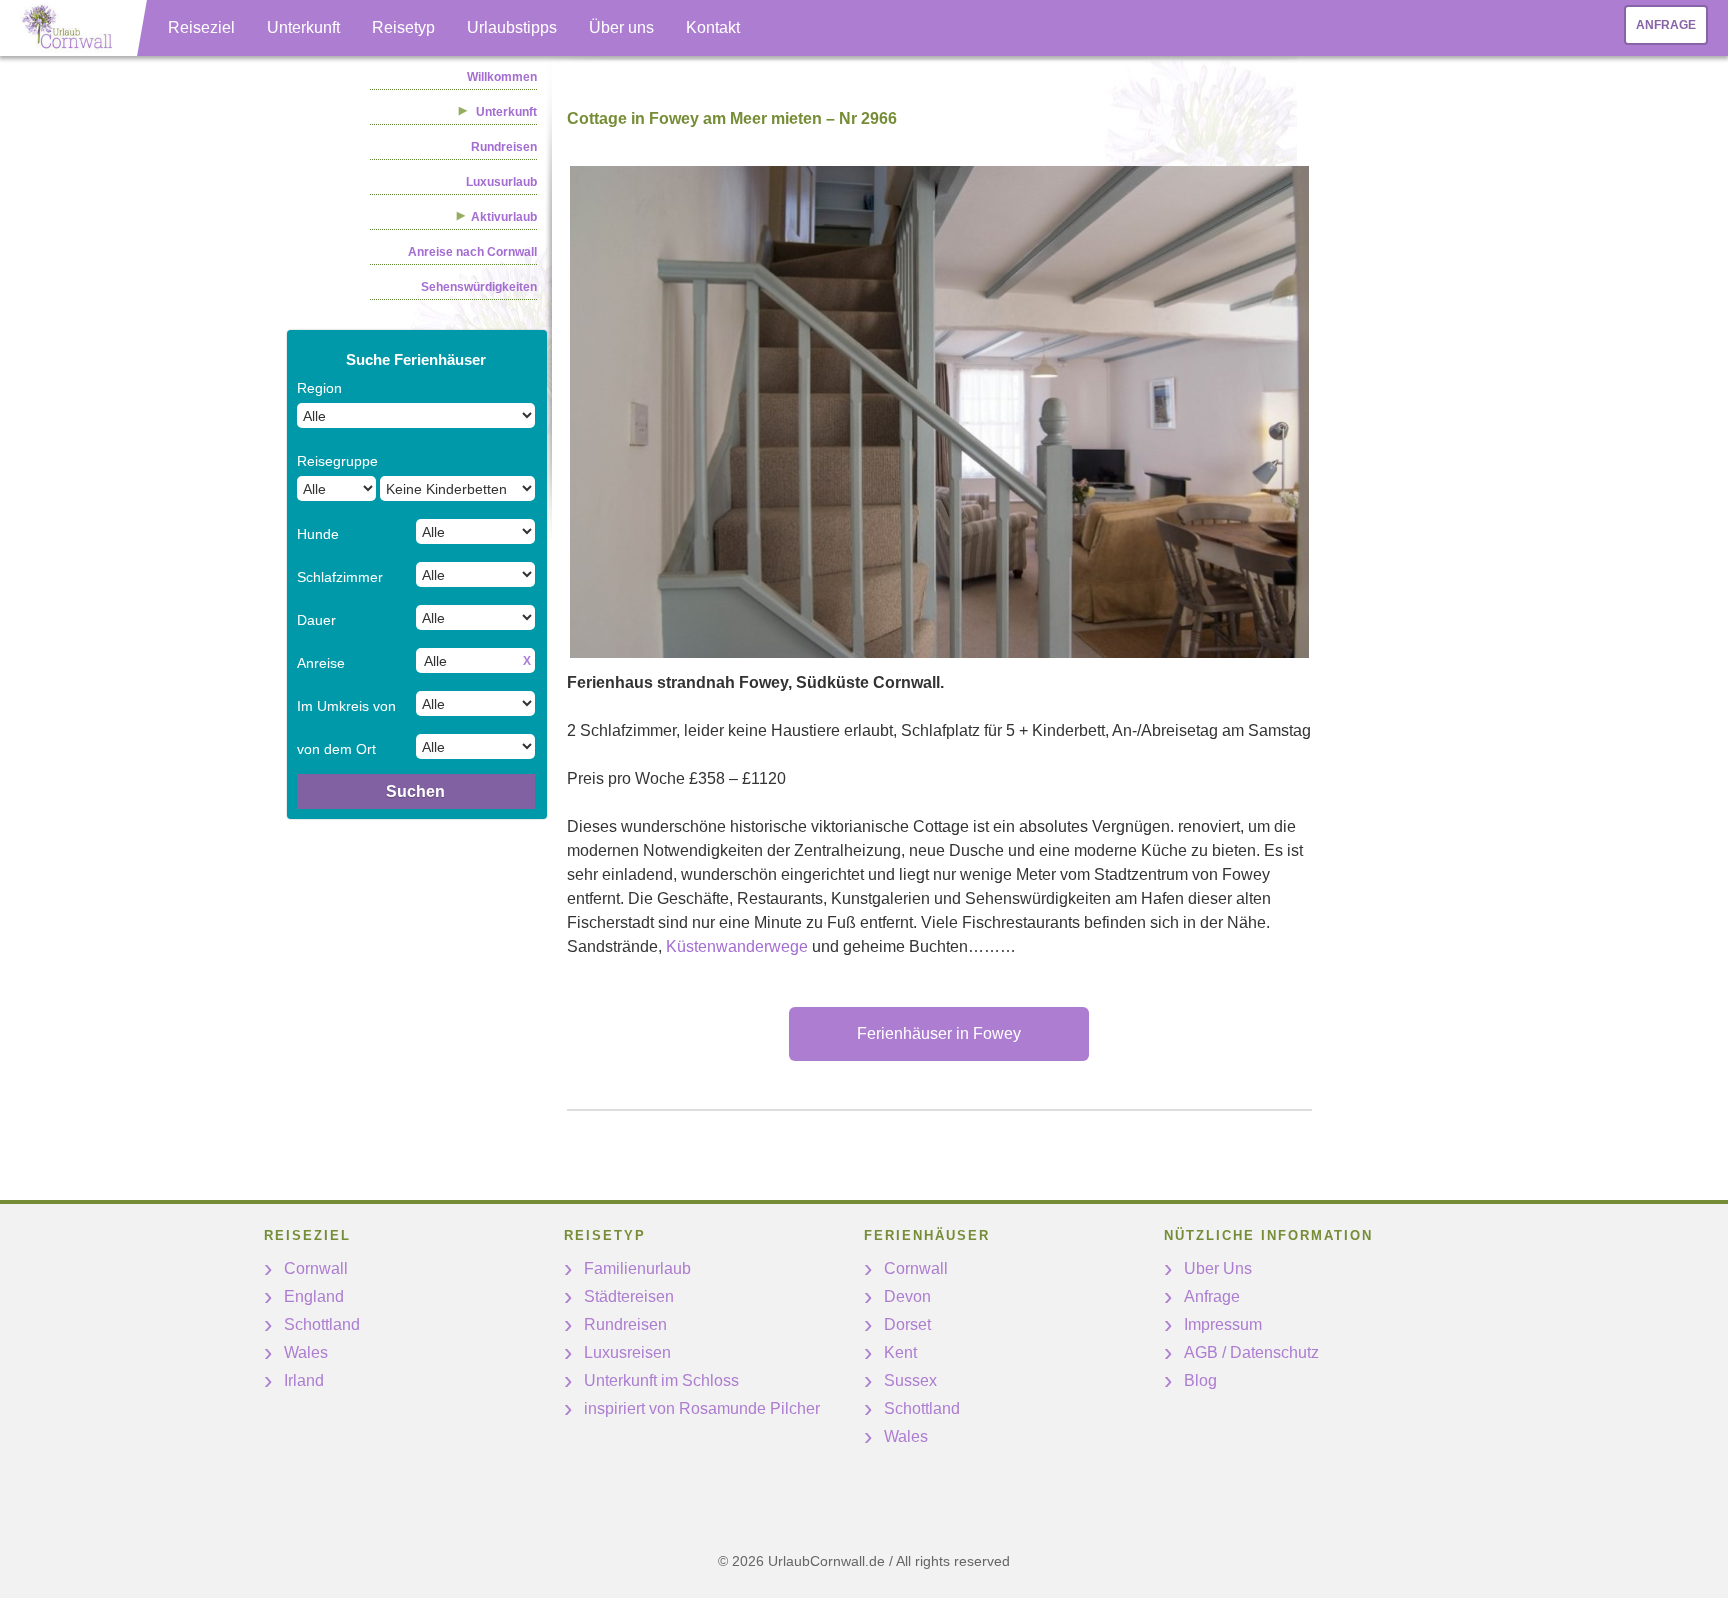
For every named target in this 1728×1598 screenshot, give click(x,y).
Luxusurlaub (501, 182)
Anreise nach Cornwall (472, 252)
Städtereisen (629, 1296)
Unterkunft (303, 27)
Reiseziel (201, 27)
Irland (304, 1380)
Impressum (1223, 1324)
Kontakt (713, 27)
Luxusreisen (627, 1352)
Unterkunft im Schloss (661, 1380)
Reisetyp (403, 27)
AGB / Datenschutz (1251, 1352)
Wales (306, 1352)
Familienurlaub (637, 1268)
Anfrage (1666, 25)
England (314, 1296)
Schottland (322, 1324)
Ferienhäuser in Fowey (939, 1033)
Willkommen (502, 77)
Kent (900, 1352)
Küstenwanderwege (737, 946)
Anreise (321, 663)
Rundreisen (504, 147)
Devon (907, 1296)
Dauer (316, 620)
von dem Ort (336, 749)
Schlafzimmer (340, 577)
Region (319, 388)
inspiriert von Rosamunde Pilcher (702, 1408)
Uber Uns (1218, 1268)
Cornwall (316, 1268)
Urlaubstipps (512, 27)
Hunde (318, 534)
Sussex (910, 1380)
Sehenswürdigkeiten (479, 287)
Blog (1200, 1380)
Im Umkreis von (346, 706)
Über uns (621, 27)
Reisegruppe (337, 461)
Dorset (907, 1324)
